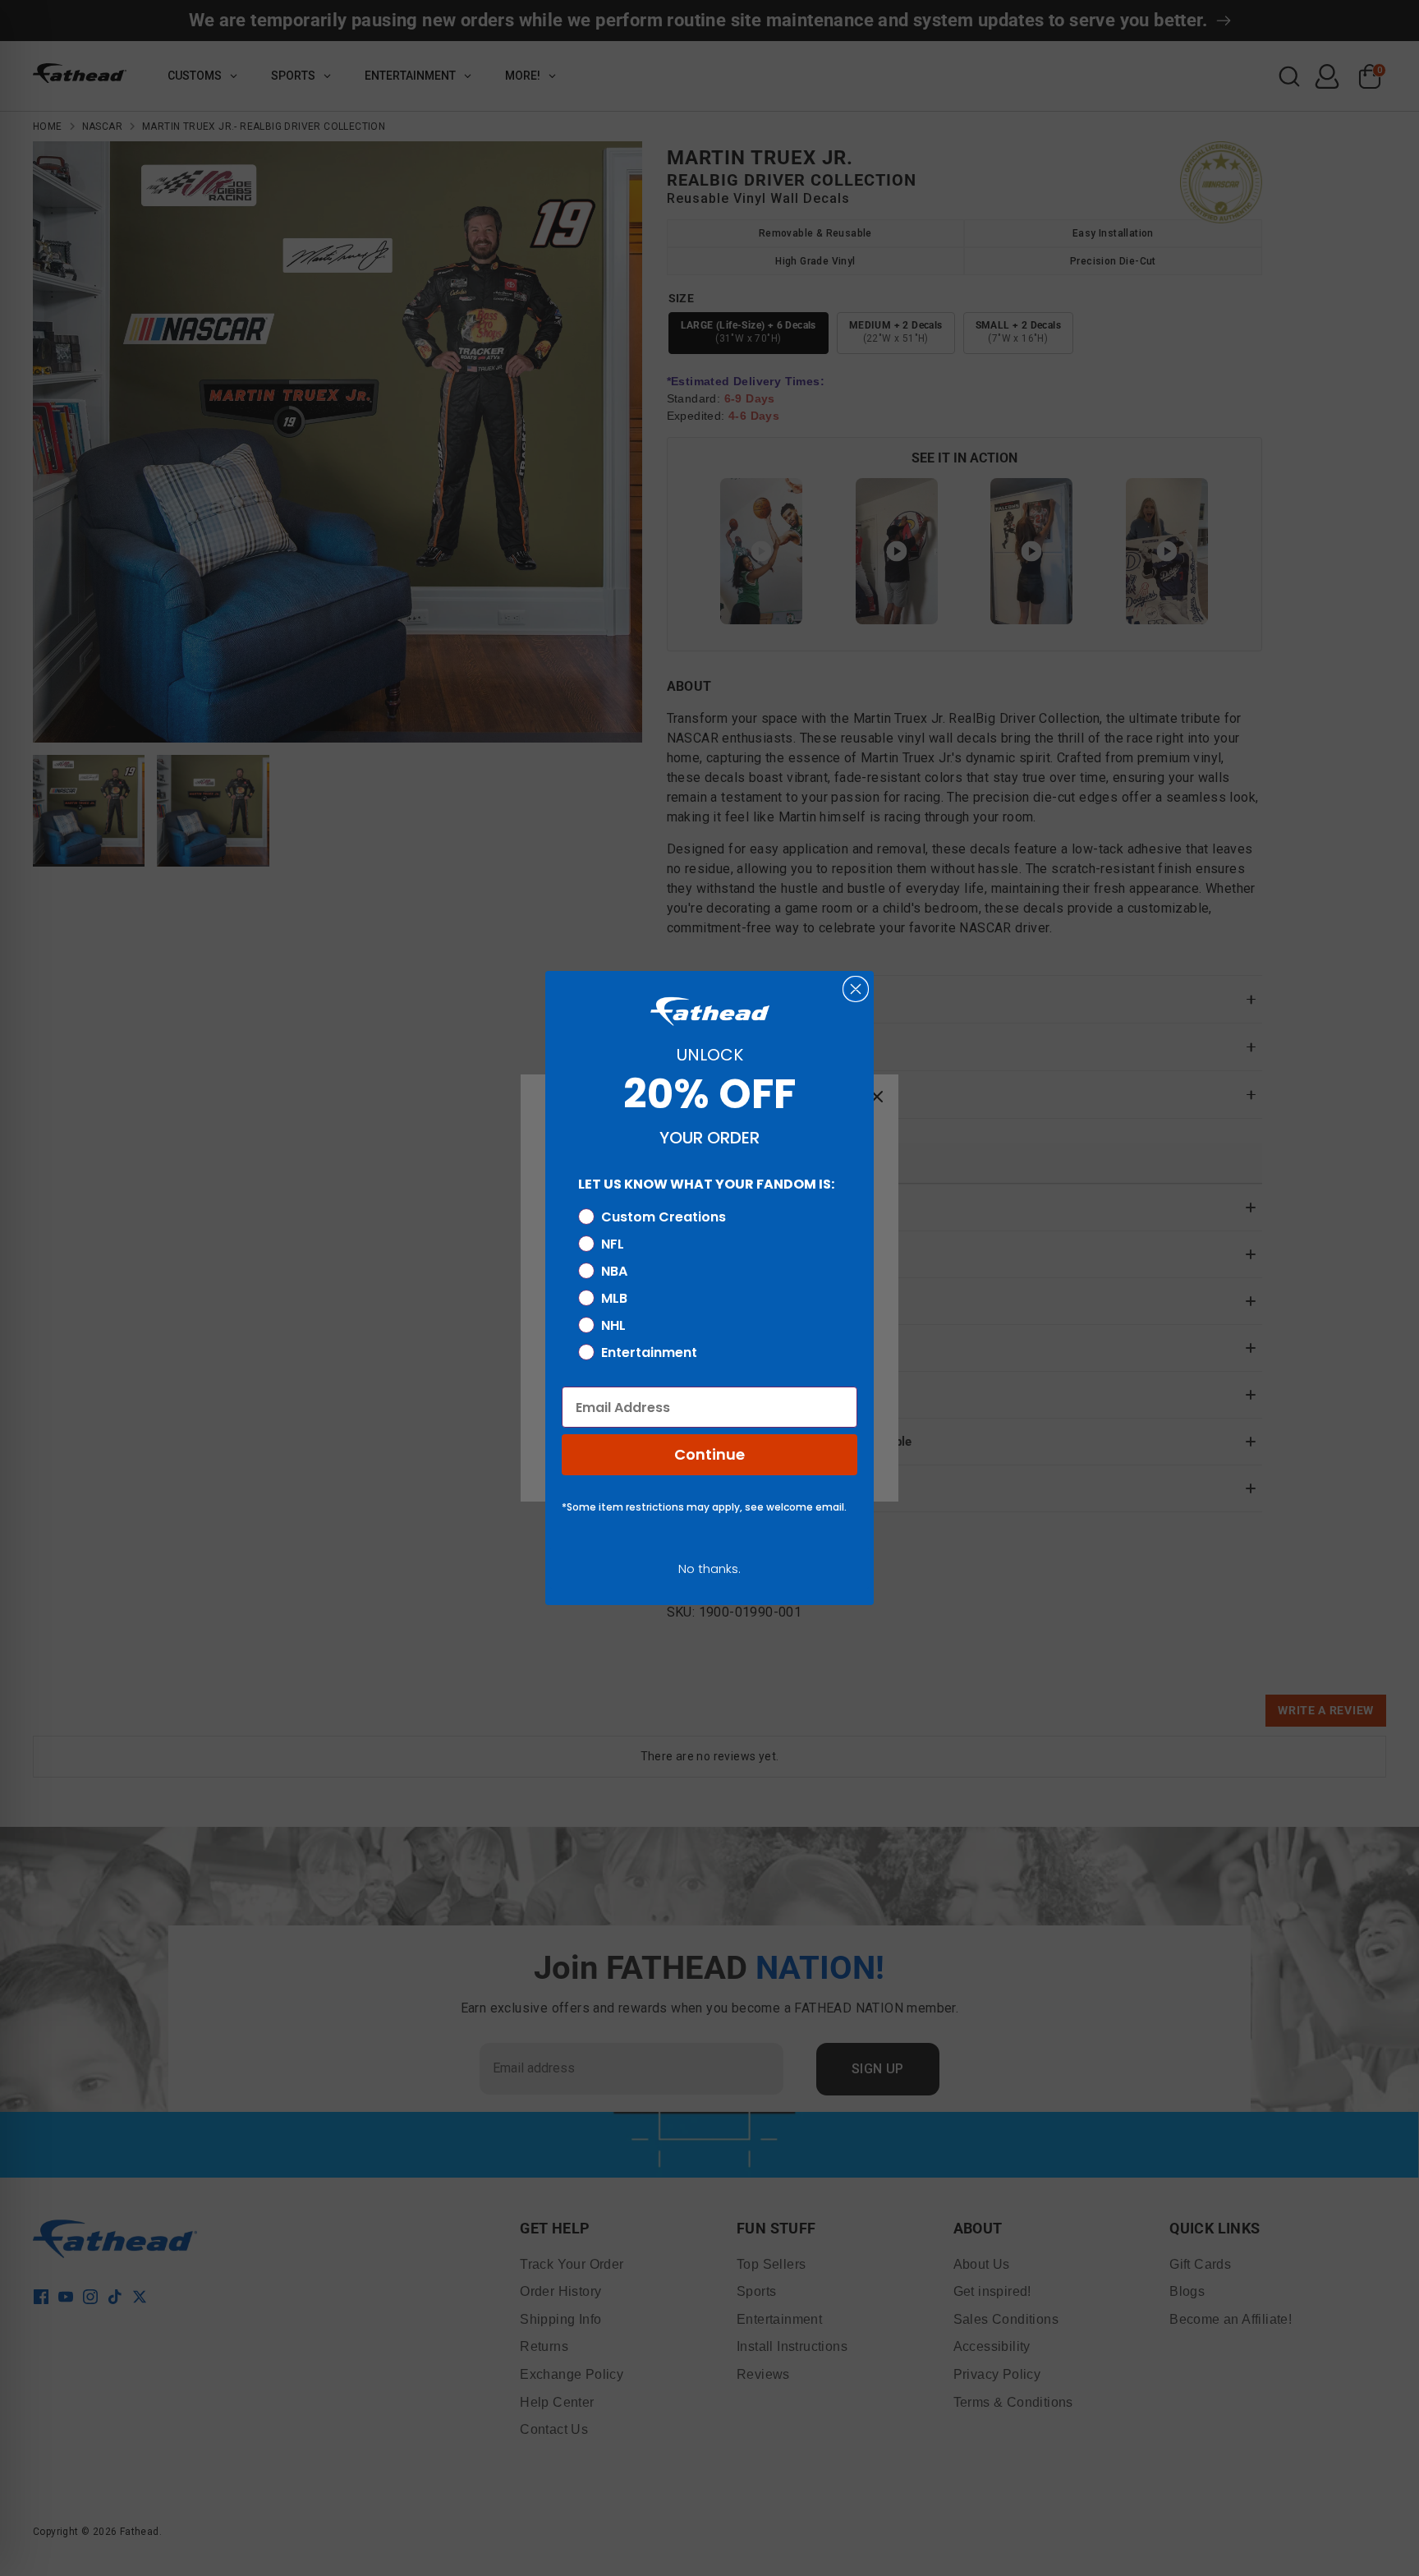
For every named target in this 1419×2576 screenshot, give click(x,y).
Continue (709, 1454)
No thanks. (709, 1569)
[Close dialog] (856, 989)
